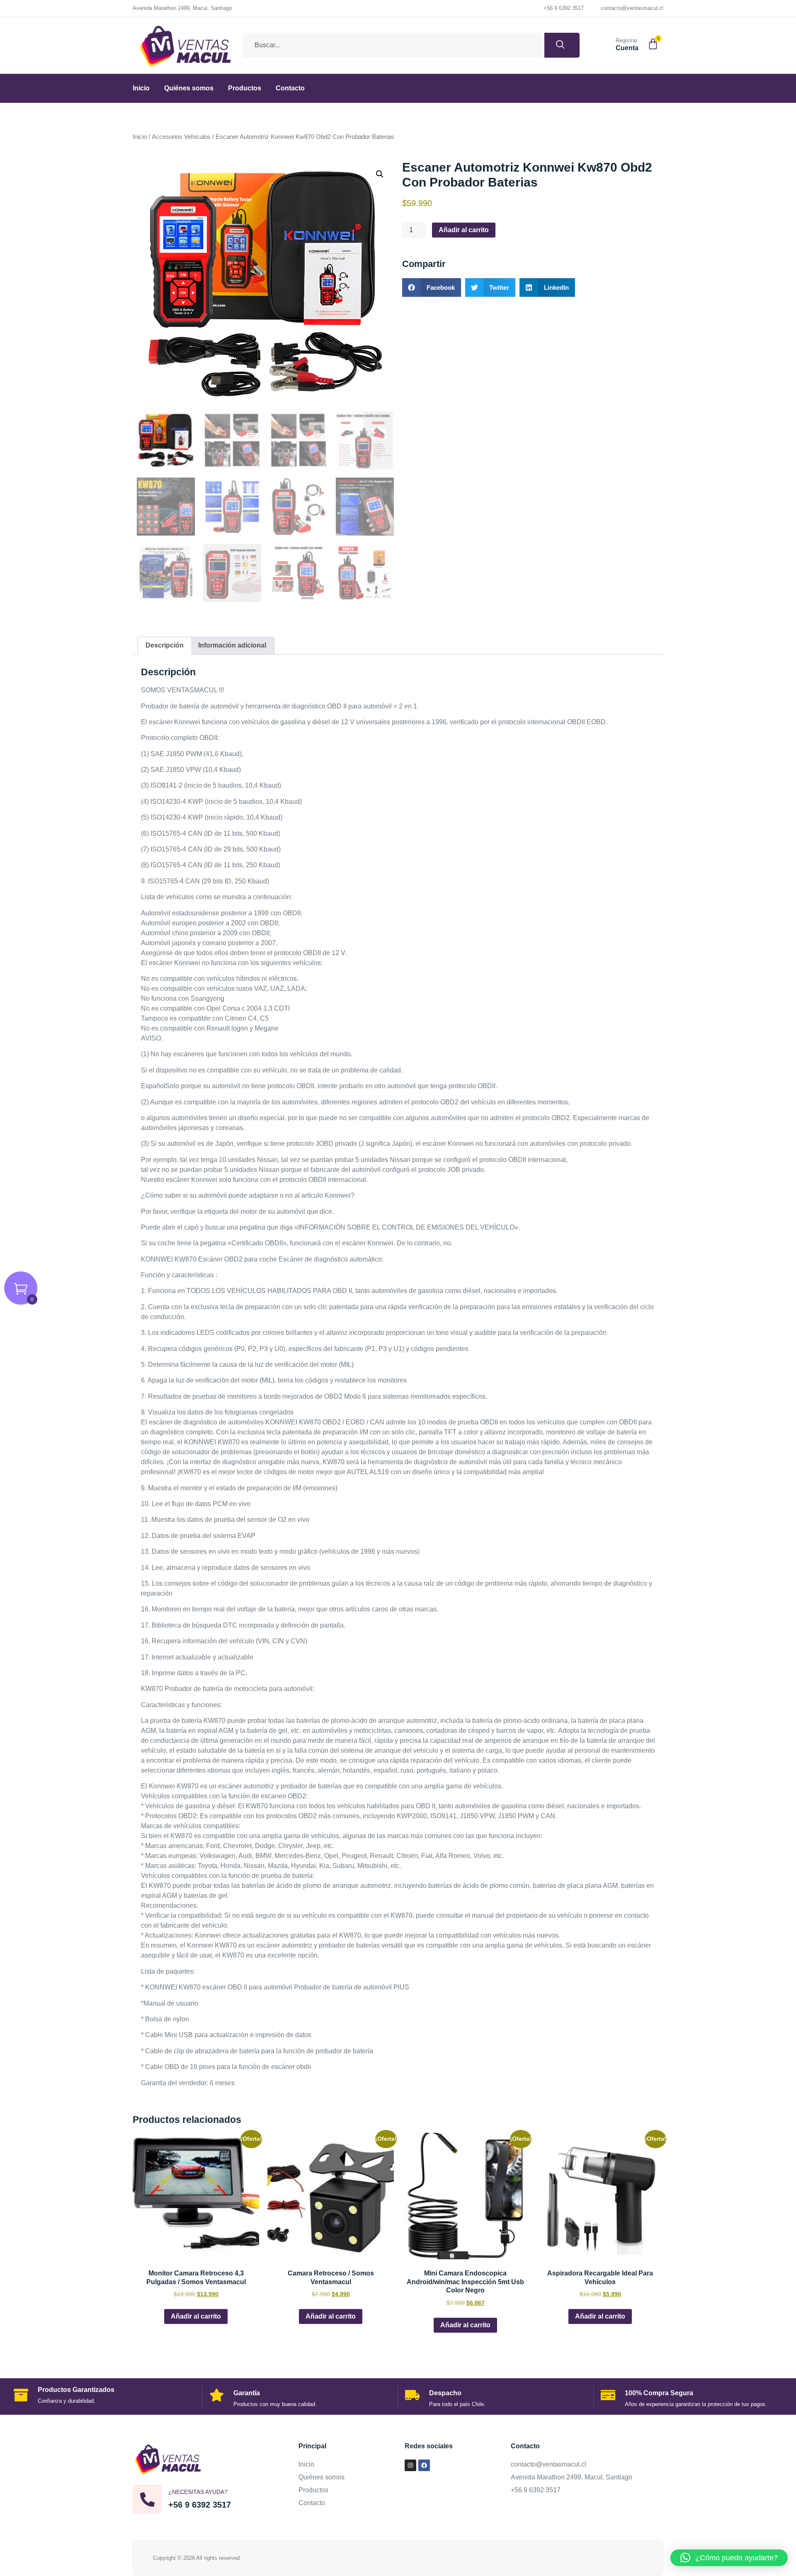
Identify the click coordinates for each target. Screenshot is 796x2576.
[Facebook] (424, 2465)
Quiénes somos (189, 88)
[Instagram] (410, 2465)
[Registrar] (606, 44)
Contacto (290, 88)
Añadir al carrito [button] (196, 2316)
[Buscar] (562, 45)
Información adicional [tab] (232, 645)
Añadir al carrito (464, 230)
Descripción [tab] (165, 645)
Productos (245, 88)
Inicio (141, 88)
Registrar (626, 40)
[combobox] (394, 45)
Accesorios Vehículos (181, 137)
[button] (380, 174)
